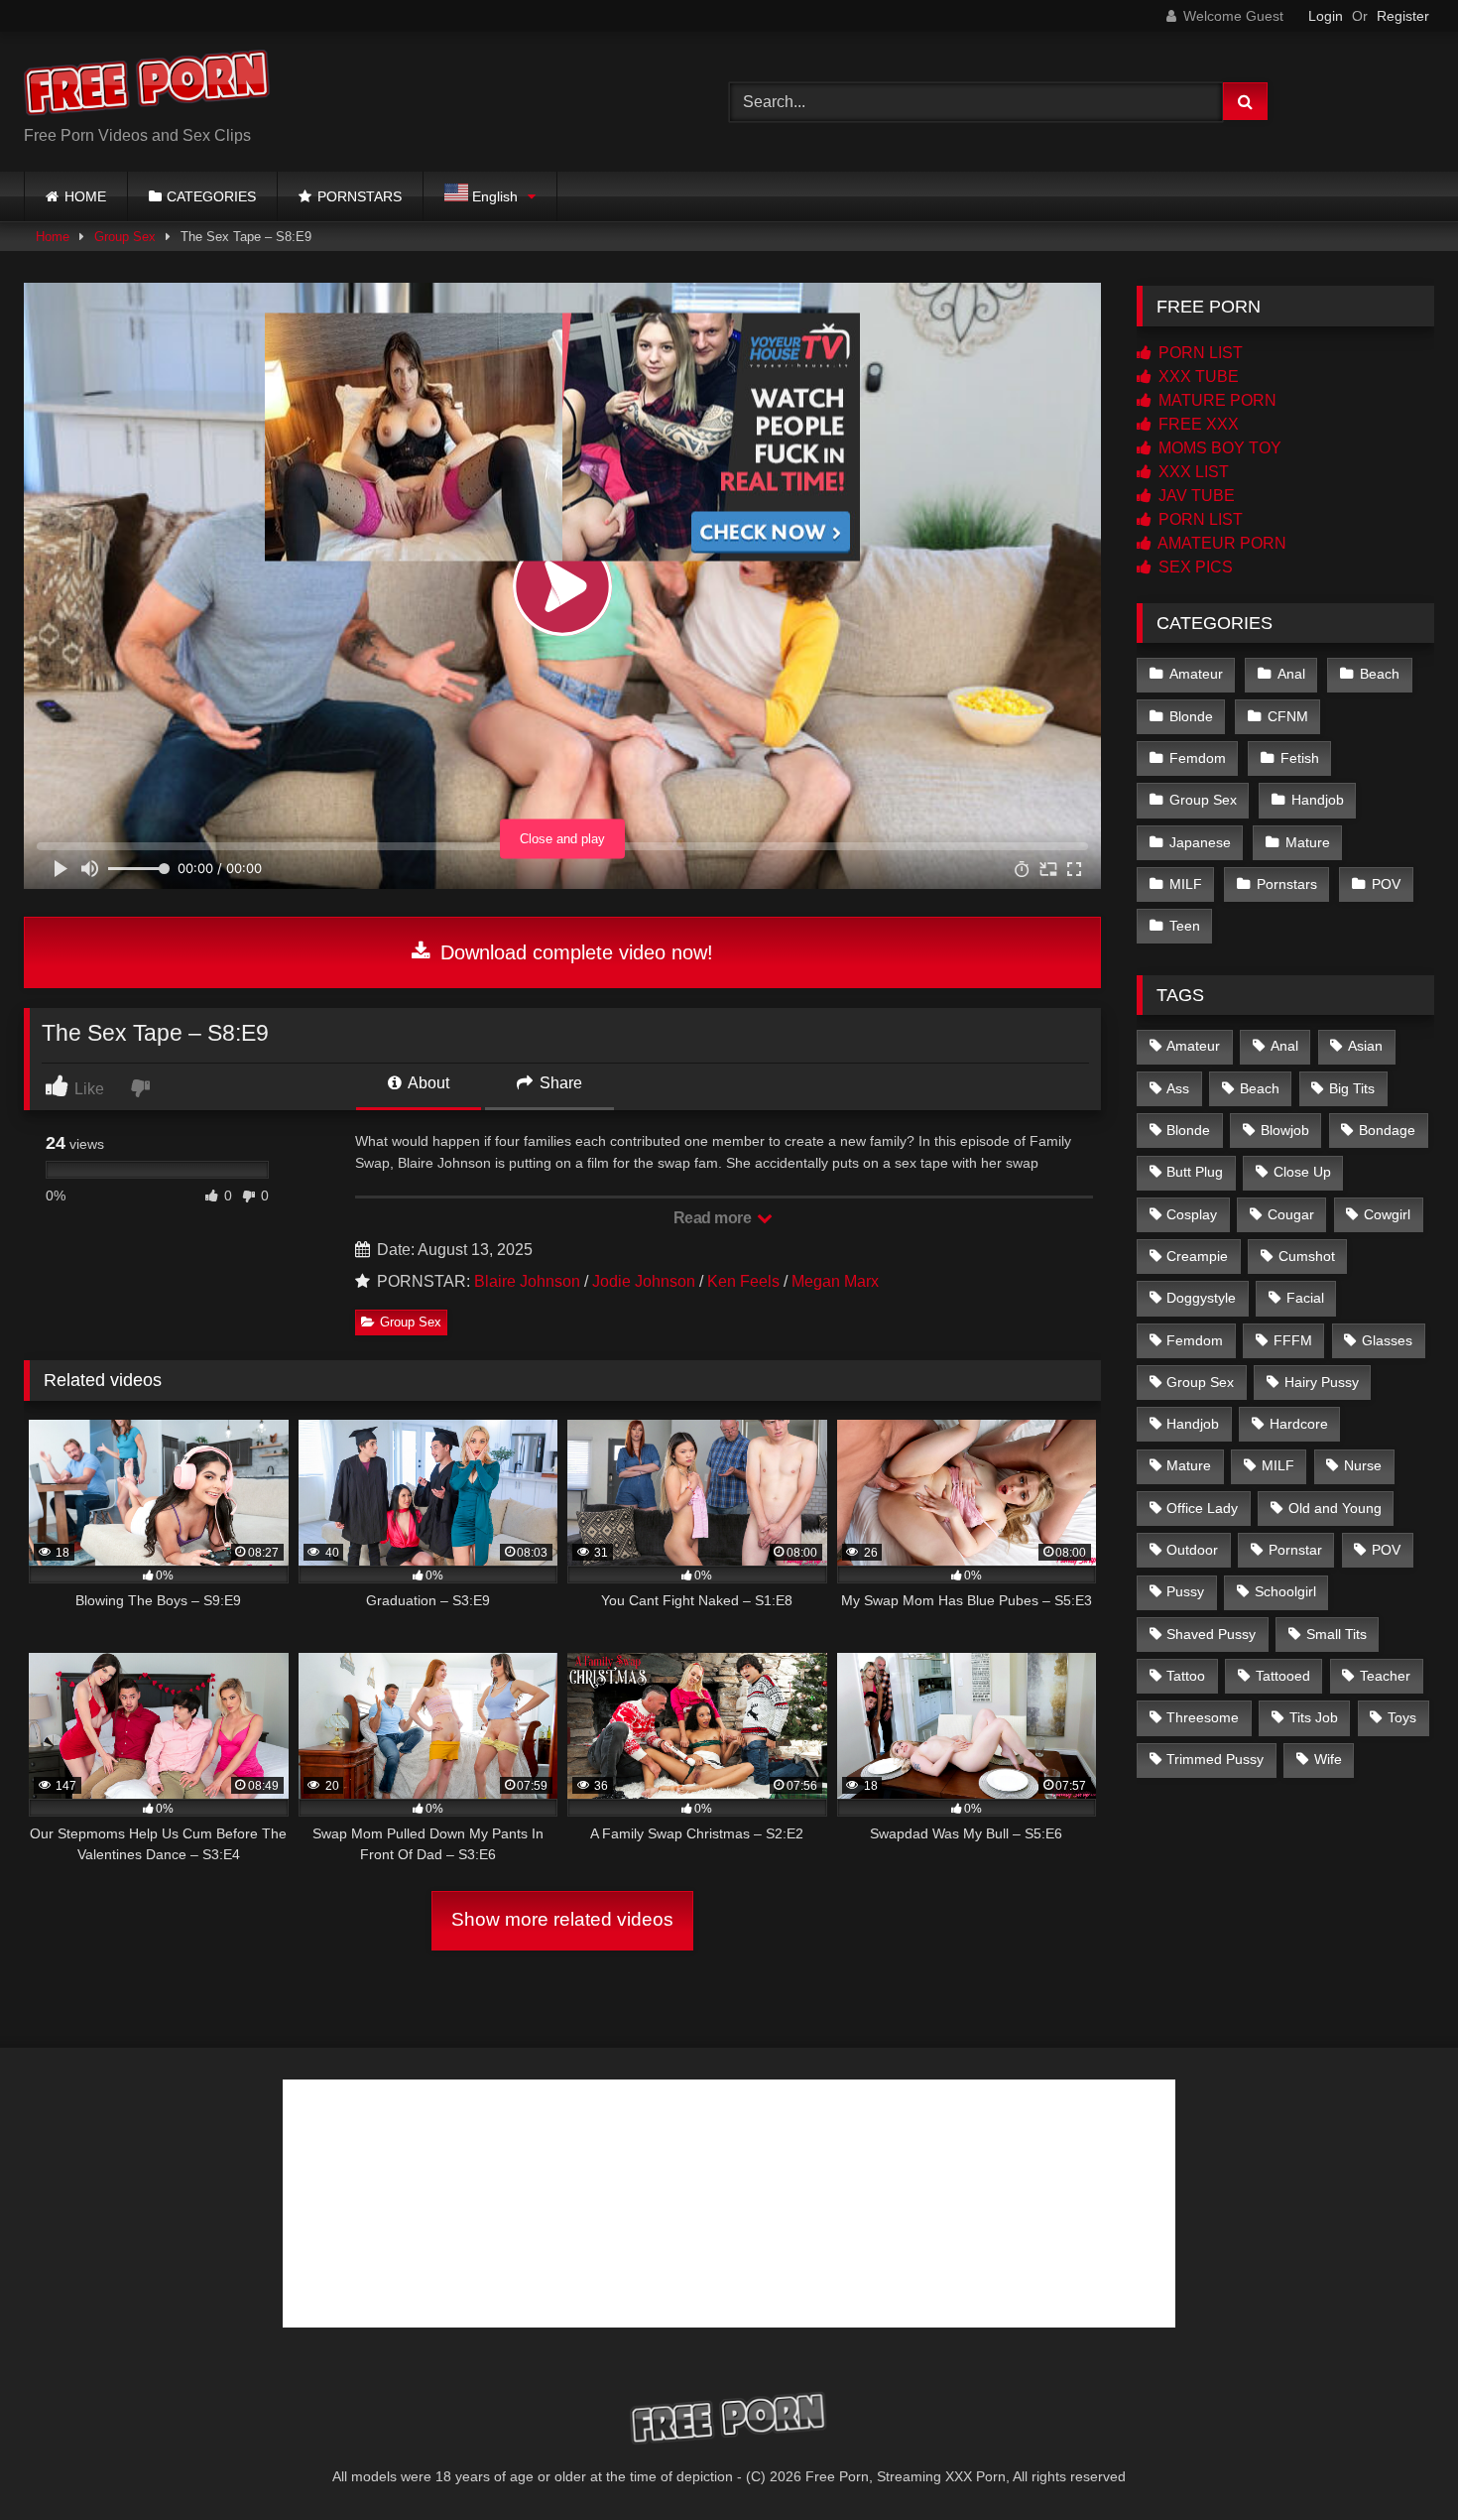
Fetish (1300, 758)
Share (559, 1083)
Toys (1402, 1717)
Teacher (1385, 1676)
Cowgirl (1387, 1214)
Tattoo (1186, 1676)
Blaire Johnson (527, 1281)
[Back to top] (1397, 2461)
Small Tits (1336, 1634)
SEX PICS (1194, 567)
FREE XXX (1197, 424)
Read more (714, 1218)
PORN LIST (1199, 353)
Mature (1308, 842)
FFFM (1293, 1340)
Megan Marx (835, 1281)
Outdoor (1192, 1550)
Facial (1305, 1298)
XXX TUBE (1197, 377)
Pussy (1185, 1591)
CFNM (1288, 716)
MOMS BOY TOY (1218, 448)
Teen (1185, 926)
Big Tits (1352, 1088)
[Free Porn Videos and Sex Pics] (148, 86)
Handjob (1318, 800)
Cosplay (1192, 1214)
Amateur (1196, 674)
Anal (1291, 674)
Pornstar (1295, 1550)
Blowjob (1285, 1130)
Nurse (1363, 1465)
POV (1386, 884)
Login (1326, 16)
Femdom (1198, 758)
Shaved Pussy (1211, 1634)
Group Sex (125, 237)
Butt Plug (1195, 1172)
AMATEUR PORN (1220, 543)
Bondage (1387, 1130)
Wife (1328, 1759)
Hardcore (1299, 1424)
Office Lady (1202, 1508)
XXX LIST (1192, 472)
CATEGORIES (211, 196)
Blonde (1191, 716)
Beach (1380, 674)
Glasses (1387, 1340)
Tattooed (1283, 1676)
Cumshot (1307, 1256)
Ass (1178, 1088)
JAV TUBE (1195, 496)
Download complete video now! (574, 952)
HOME (85, 196)
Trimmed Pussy (1215, 1759)
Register (1403, 16)
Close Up (1302, 1172)
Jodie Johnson (644, 1281)
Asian (1365, 1046)
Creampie (1197, 1256)
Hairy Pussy (1322, 1382)
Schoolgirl (1285, 1591)
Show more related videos (562, 1919)
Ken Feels (743, 1281)
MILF (1186, 884)
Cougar (1291, 1214)
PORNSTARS (360, 196)
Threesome (1203, 1717)
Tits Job (1314, 1717)
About (427, 1083)
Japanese (1200, 842)
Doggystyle (1201, 1298)
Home (53, 237)
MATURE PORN (1215, 400)
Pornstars (1287, 884)
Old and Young (1335, 1508)
